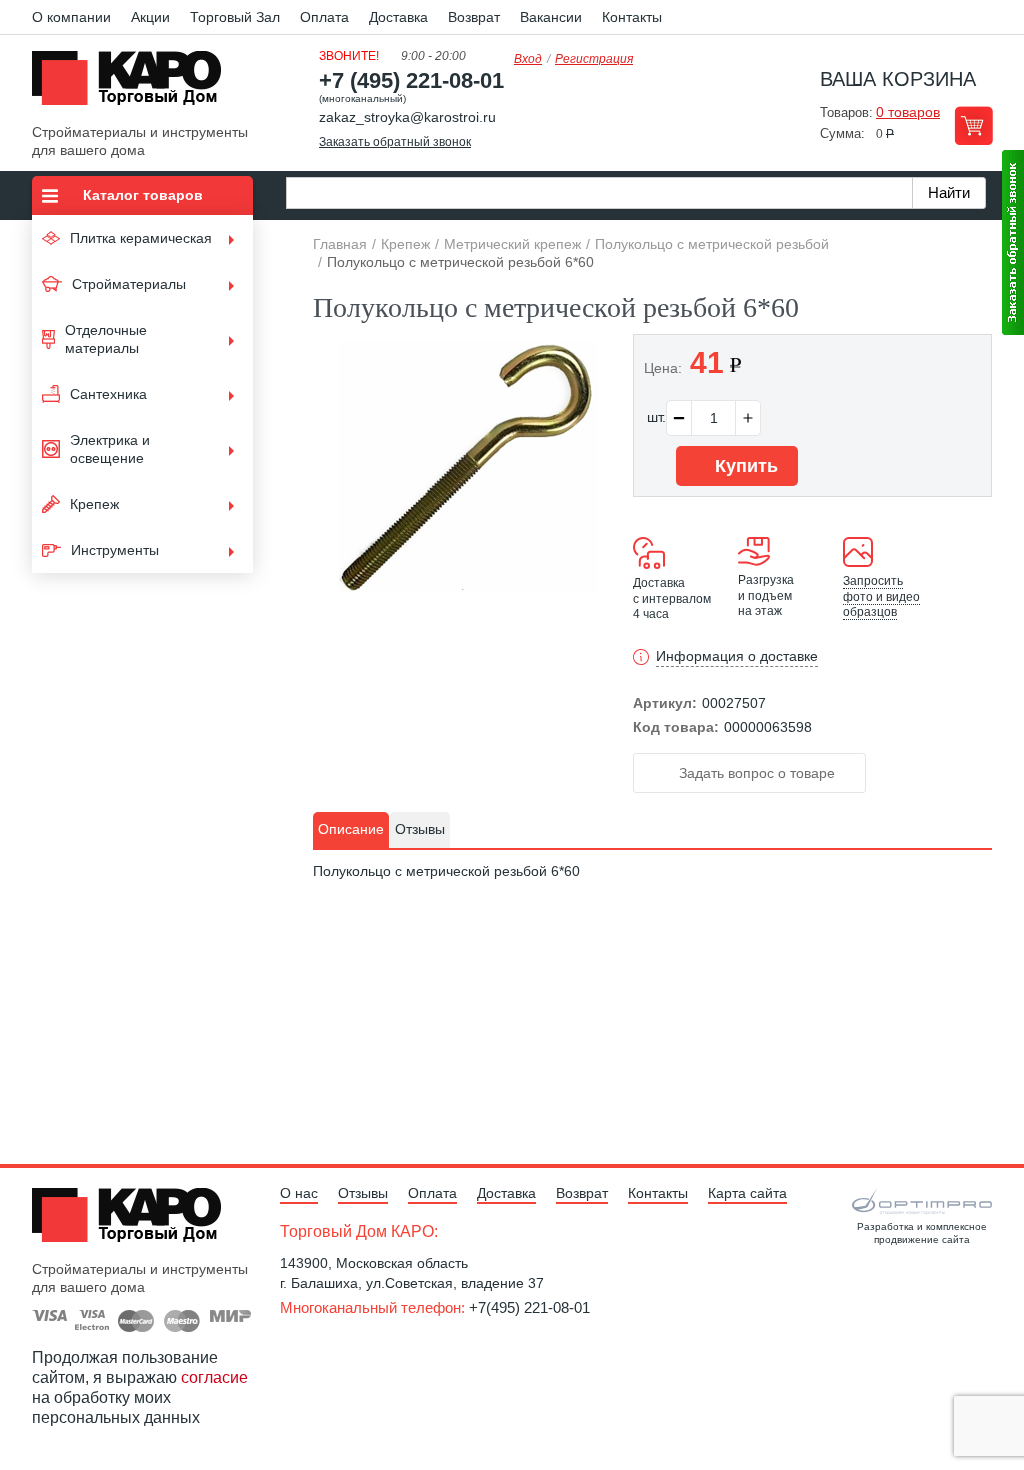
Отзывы (363, 1193)
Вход (528, 59)
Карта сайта (747, 1193)
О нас (299, 1193)
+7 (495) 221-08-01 (411, 80)
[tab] (351, 830)
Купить (744, 466)
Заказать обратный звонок (395, 142)
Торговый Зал (235, 17)
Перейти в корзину (973, 125)
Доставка (398, 17)
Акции (150, 17)
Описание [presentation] (351, 829)
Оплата (324, 17)
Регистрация (594, 59)
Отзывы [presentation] (420, 829)
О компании (71, 17)
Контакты (632, 17)
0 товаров (908, 112)
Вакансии (551, 17)
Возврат (474, 17)
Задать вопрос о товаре (755, 773)
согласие (214, 1377)
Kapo (134, 84)
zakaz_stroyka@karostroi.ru (407, 117)
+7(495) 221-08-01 (529, 1307)
